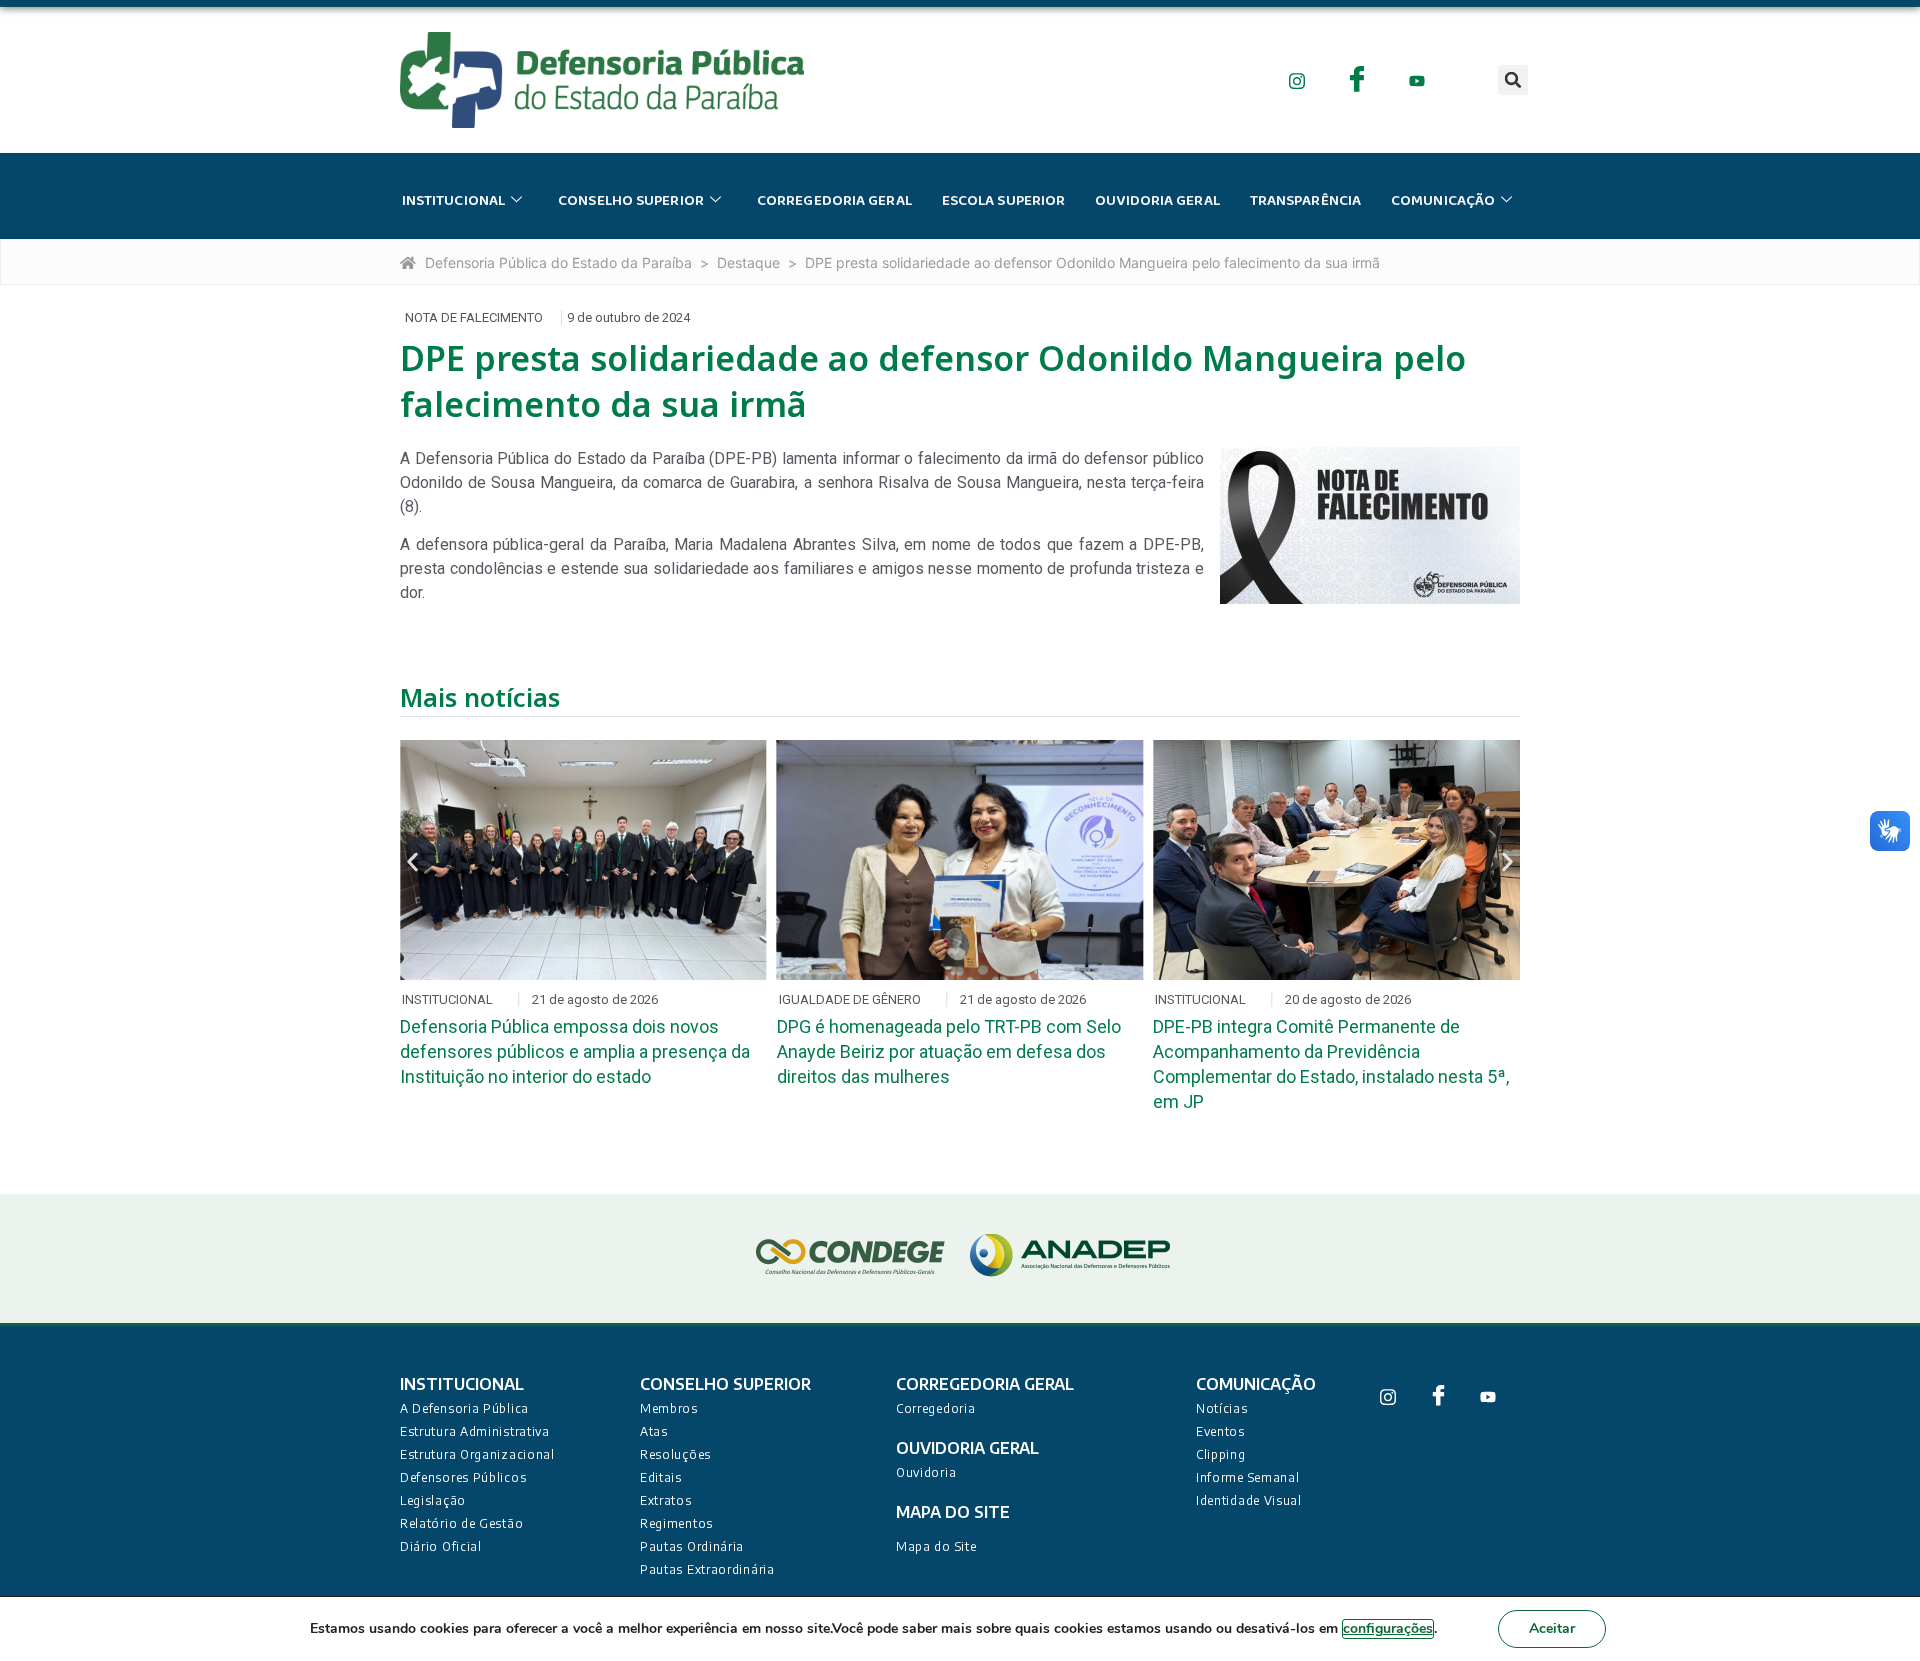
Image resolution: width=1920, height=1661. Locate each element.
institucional (453, 201)
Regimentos (676, 1523)
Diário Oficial (441, 1546)
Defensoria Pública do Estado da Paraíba (558, 262)
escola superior (1004, 201)
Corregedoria (935, 1408)
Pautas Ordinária (692, 1546)
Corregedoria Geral (834, 201)
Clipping (1221, 1454)
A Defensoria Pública (464, 1408)
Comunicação (1443, 201)
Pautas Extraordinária (707, 1569)
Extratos (666, 1500)
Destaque (748, 262)
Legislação (433, 1500)
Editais (661, 1477)
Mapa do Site (936, 1546)
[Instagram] (1297, 79)
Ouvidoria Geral (1157, 201)
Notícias (1222, 1408)
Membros (669, 1408)
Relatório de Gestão (461, 1523)
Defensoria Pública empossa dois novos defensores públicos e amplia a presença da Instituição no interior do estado (575, 1051)
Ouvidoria (926, 1472)
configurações (1388, 1628)
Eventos (1220, 1431)
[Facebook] (1357, 79)
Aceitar (1552, 1628)
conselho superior (631, 201)
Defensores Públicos (463, 1477)
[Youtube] (1417, 79)
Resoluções (675, 1454)
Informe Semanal (1248, 1477)
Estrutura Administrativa (475, 1431)
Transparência (1305, 201)
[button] (1513, 80)
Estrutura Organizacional (477, 1454)
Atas (654, 1431)
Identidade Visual (1249, 1500)
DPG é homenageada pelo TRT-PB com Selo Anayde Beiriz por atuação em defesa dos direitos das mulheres (949, 1051)
